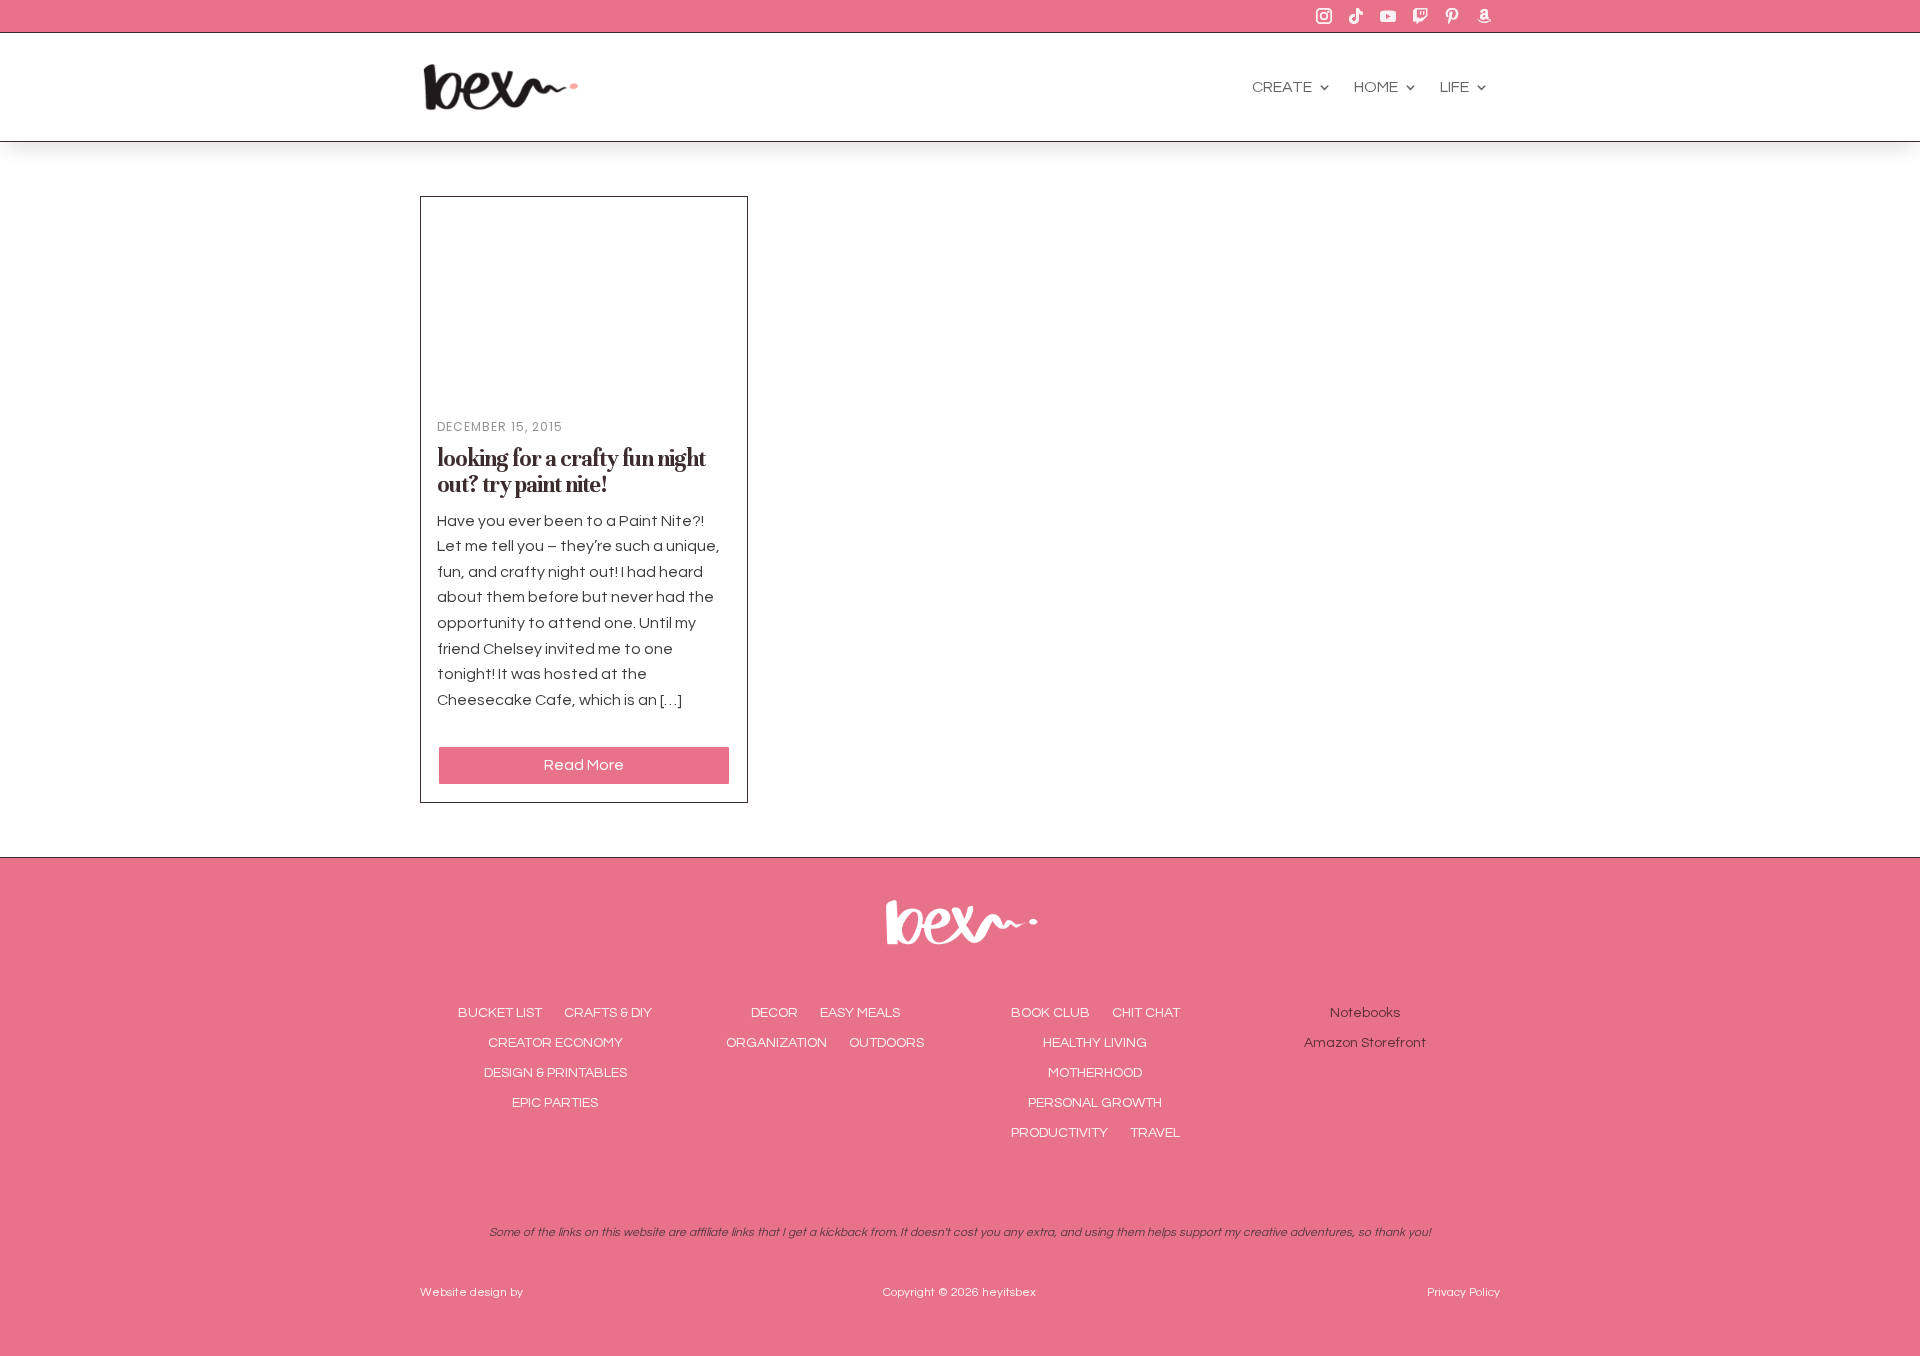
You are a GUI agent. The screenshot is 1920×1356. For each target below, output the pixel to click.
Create (1282, 87)
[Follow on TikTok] (1356, 16)
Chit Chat (1146, 1013)
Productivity (1059, 1133)
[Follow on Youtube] (1388, 16)
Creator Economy (555, 1043)
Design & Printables (555, 1073)
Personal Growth (1095, 1103)
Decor (774, 1013)
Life (1454, 87)
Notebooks (1365, 1013)
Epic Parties (555, 1103)
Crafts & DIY (608, 1013)
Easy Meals (860, 1013)
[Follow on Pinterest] (1452, 16)
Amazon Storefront (1365, 1043)
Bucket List (500, 1013)
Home (1376, 87)
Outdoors (886, 1043)
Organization (776, 1043)
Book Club (1050, 1013)
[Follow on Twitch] (1420, 16)
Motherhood (1095, 1073)
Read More (584, 765)
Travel (1155, 1133)
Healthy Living (1095, 1043)
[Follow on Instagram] (1324, 16)
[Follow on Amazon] (1484, 16)
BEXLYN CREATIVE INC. (590, 1292)
